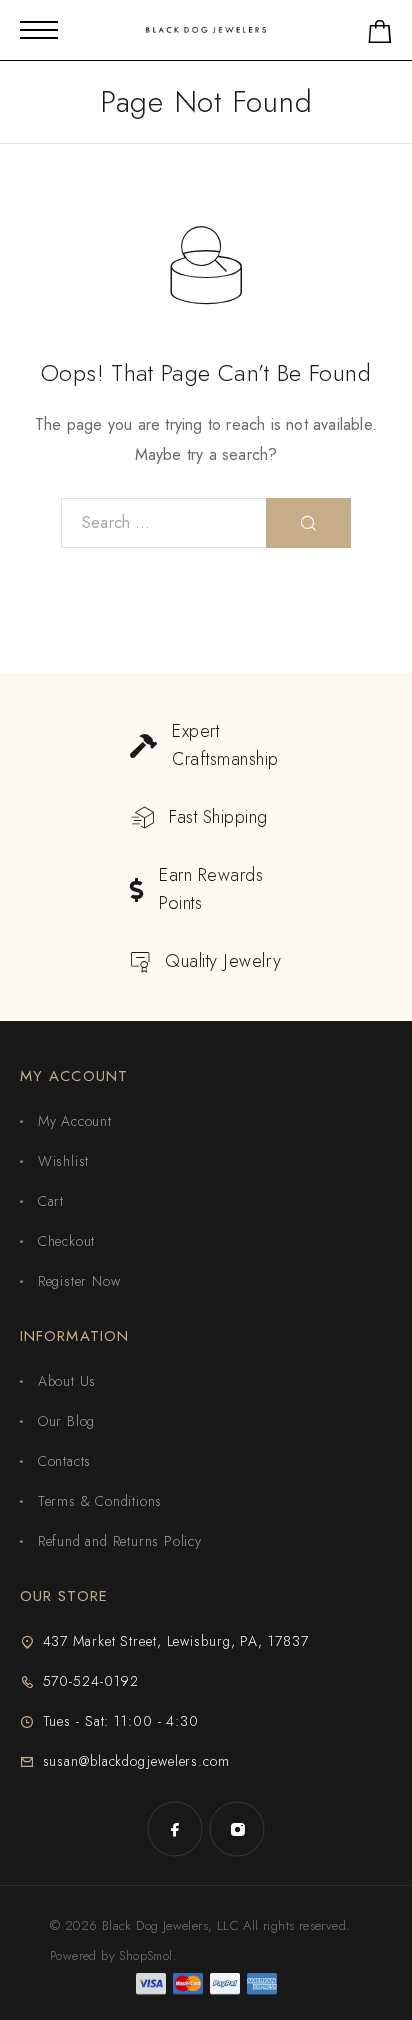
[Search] (308, 523)
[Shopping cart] (380, 35)
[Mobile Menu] (39, 30)
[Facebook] (175, 1829)
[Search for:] (164, 523)
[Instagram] (237, 1829)
